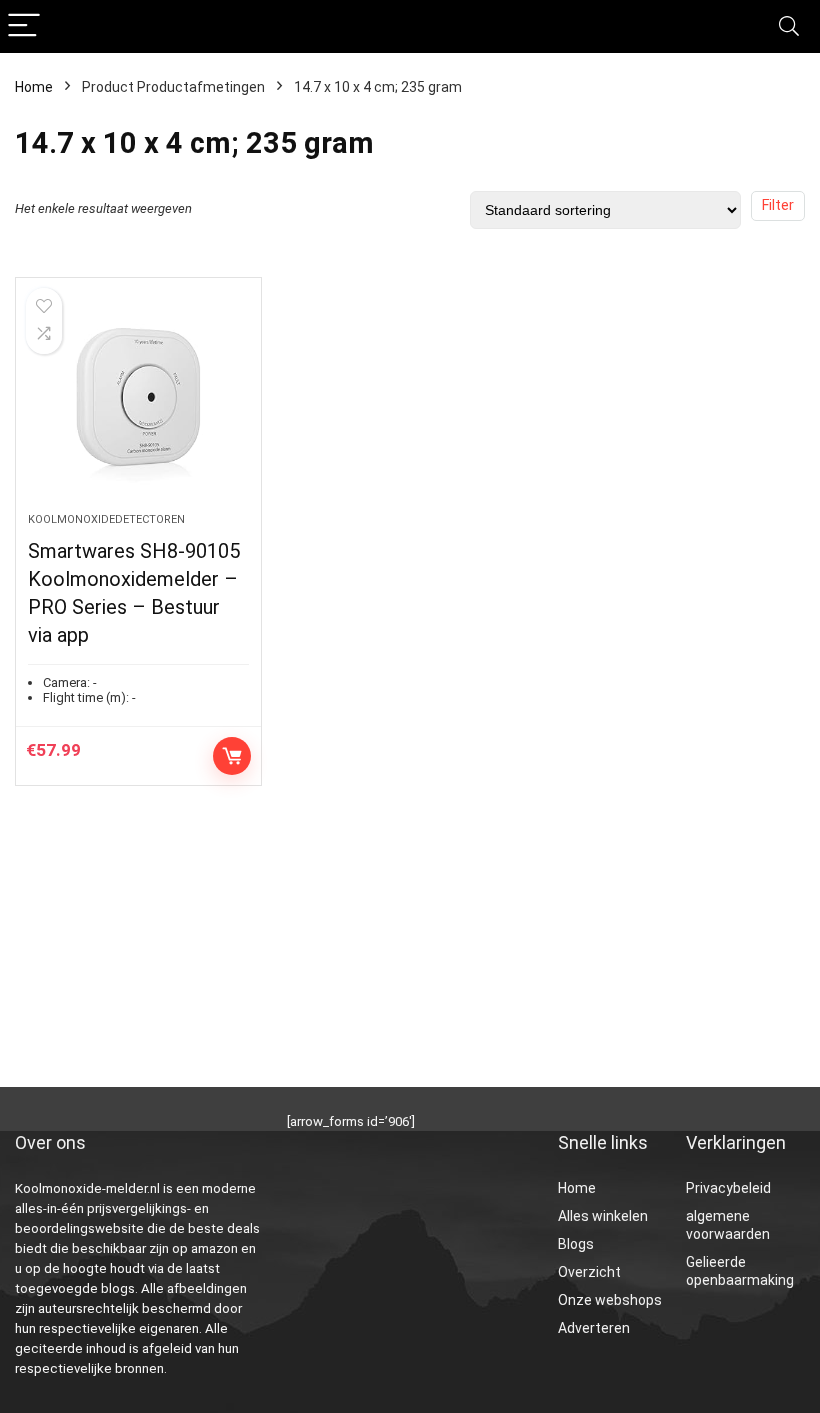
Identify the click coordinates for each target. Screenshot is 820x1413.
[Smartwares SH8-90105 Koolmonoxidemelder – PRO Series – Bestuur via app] (138, 405)
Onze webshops (610, 1300)
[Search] (789, 26)
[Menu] (24, 26)
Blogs (576, 1244)
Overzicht (589, 1272)
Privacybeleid (728, 1188)
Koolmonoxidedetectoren (106, 519)
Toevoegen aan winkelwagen (232, 756)
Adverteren (594, 1328)
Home (34, 87)
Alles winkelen (603, 1216)
